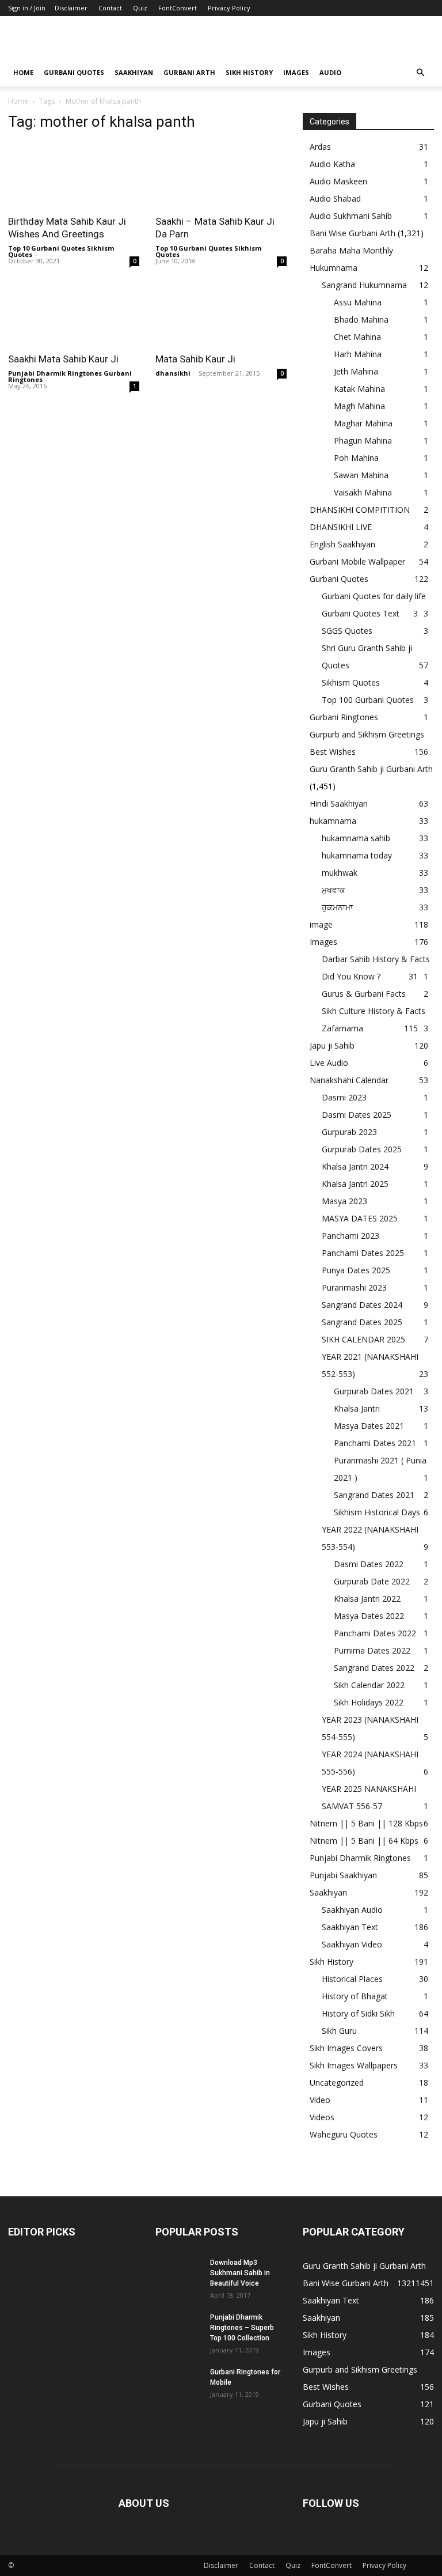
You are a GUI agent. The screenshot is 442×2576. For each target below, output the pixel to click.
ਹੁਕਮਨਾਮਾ (337, 907)
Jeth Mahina (356, 371)
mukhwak (340, 873)
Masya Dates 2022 (369, 1616)
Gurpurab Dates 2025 (362, 1149)
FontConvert (178, 8)
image (321, 924)
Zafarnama (342, 1028)
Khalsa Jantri (357, 1408)
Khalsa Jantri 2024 (355, 1166)
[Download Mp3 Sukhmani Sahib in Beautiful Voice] (178, 2274)
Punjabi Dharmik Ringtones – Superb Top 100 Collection (242, 2328)
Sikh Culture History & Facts (374, 1011)
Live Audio (329, 1063)
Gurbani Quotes (74, 72)
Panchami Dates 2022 (375, 1633)
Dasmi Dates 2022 (369, 1564)
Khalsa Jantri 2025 (355, 1184)
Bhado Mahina (361, 319)
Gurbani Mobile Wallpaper (357, 561)
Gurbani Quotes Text (361, 613)
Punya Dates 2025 (356, 1270)
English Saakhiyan (342, 544)
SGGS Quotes (347, 631)
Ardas (320, 147)
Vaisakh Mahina (363, 492)
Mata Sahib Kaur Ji (195, 359)
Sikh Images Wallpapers (354, 2065)
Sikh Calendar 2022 (369, 1685)
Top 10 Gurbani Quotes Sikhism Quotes (61, 251)
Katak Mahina (359, 389)
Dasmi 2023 (344, 1097)
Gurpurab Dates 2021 (374, 1391)
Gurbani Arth (189, 72)
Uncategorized (337, 2083)
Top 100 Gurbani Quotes (368, 700)
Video (320, 2100)
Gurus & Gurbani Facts (364, 994)
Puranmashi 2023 (354, 1287)
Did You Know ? (351, 976)
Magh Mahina (359, 406)
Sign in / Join (27, 8)
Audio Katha (332, 164)
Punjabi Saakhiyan (343, 1875)
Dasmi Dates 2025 (357, 1115)
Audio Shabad (335, 198)
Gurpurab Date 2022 (372, 1581)
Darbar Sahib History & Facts (376, 959)
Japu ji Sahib (332, 1045)
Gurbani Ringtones (344, 717)
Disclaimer (71, 8)
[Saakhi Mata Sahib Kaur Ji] (74, 313)
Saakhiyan (134, 72)
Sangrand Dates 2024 (362, 1305)
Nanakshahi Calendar (349, 1080)
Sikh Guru (339, 2031)
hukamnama (333, 821)
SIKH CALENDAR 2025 (363, 1339)
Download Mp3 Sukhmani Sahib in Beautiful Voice (240, 2273)
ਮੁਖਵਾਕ (334, 890)
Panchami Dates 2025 (363, 1253)
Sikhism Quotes (351, 682)
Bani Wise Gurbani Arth (353, 233)
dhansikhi (173, 373)
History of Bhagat (355, 1996)
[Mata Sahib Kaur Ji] (221, 313)
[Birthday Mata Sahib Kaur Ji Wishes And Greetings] (74, 175)
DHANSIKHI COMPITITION (360, 510)
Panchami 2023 (350, 1236)
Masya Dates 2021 (369, 1426)
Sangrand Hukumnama (364, 285)
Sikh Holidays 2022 (369, 1702)
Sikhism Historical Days (377, 1512)
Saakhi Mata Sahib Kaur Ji (63, 359)
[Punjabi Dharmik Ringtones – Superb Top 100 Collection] (178, 2328)
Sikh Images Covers (346, 2048)
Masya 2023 (344, 1201)
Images (296, 72)
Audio (330, 72)
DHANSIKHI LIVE (341, 527)
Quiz (140, 8)
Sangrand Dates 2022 (374, 1668)
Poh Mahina (356, 458)
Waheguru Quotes (344, 2134)
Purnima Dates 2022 (372, 1650)
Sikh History (331, 1962)
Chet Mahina (357, 337)
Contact (110, 8)
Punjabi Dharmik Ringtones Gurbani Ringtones (70, 376)
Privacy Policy (229, 8)
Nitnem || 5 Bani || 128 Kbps (366, 1823)
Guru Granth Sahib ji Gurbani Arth (371, 769)
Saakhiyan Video (352, 1944)
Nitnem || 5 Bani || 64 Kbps (364, 1841)
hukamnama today (357, 855)
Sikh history (249, 72)
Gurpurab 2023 (349, 1132)
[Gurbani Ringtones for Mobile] (178, 2383)
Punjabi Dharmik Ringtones (360, 1858)
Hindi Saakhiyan (339, 803)
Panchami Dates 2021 (375, 1443)
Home (23, 72)
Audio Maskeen (338, 181)
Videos (322, 2117)
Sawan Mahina (361, 475)
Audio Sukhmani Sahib (351, 216)
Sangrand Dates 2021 (374, 1495)
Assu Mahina (358, 302)
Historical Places (352, 1979)
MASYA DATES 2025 (360, 1218)
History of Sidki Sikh (358, 2013)
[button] (420, 73)
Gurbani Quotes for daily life (374, 596)
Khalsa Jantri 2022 (367, 1599)
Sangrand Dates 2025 (362, 1322)
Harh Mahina (358, 354)
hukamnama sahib (356, 838)
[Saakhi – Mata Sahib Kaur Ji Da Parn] (221, 175)
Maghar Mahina (363, 423)
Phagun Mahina (363, 440)
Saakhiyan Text (350, 1927)
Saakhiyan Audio (352, 1910)
